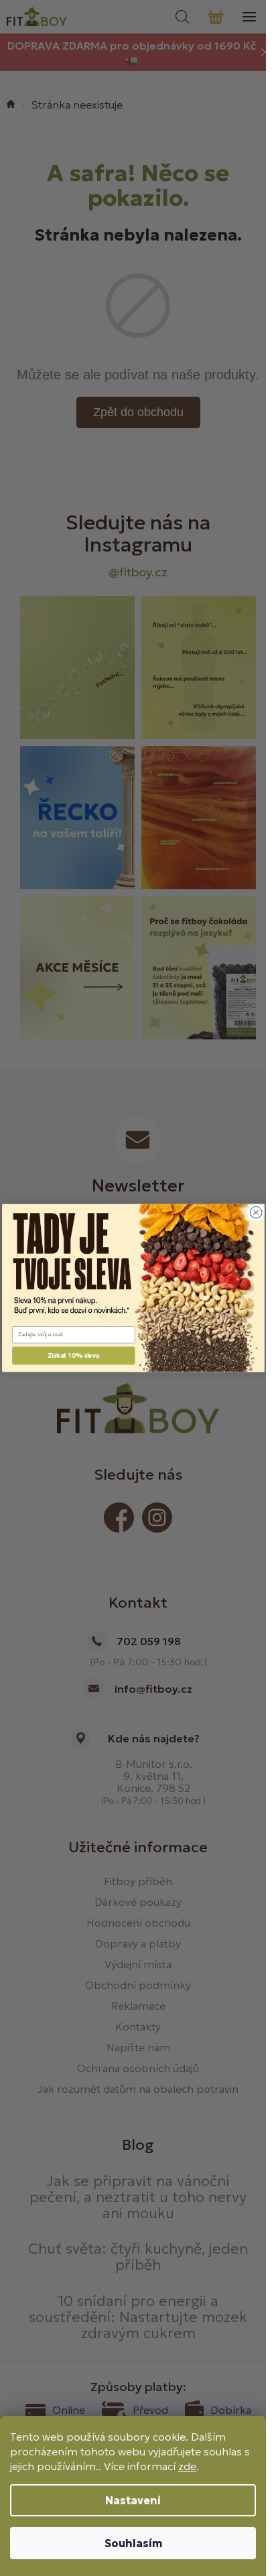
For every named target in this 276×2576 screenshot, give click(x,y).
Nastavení (133, 2500)
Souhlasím (133, 2543)
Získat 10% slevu (73, 1356)
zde (187, 2466)
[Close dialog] (256, 1212)
